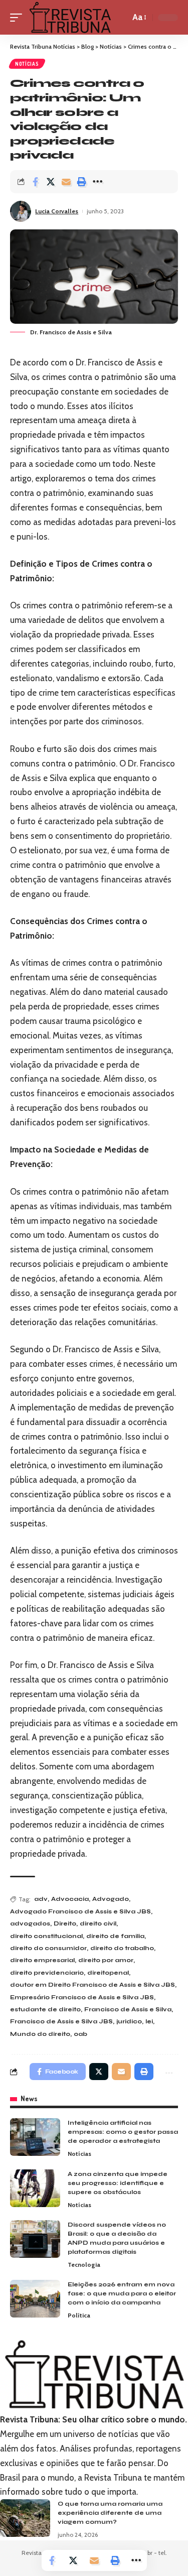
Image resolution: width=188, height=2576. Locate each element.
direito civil (98, 1923)
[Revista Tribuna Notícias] (70, 17)
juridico (129, 2021)
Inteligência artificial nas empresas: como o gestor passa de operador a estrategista (123, 2132)
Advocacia (70, 1899)
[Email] (66, 182)
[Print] (82, 182)
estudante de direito (45, 2009)
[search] (120, 17)
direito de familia (115, 1936)
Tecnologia (84, 2265)
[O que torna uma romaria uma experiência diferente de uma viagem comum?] (25, 2518)
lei (149, 2021)
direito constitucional (46, 1936)
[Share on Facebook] (35, 182)
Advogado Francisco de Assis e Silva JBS (80, 1911)
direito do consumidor (48, 1948)
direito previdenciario (47, 1973)
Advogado (111, 1899)
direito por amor (106, 1960)
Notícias (27, 64)
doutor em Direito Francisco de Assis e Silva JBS (92, 1985)
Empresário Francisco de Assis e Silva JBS (82, 1997)
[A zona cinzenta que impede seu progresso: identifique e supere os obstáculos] (35, 2188)
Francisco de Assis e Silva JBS (61, 2021)
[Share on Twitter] (51, 182)
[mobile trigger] (19, 17)
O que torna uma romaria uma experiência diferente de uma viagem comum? (110, 2513)
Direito (65, 1923)
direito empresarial (42, 1960)
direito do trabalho (122, 1948)
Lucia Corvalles (57, 211)
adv (41, 1899)
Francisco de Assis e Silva (128, 2009)
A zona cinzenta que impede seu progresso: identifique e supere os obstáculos (118, 2183)
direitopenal (108, 1973)
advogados (30, 1923)
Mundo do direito (40, 2034)
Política (79, 2315)
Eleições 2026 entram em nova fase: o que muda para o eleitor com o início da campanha (122, 2293)
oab (80, 2034)
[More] (97, 182)
